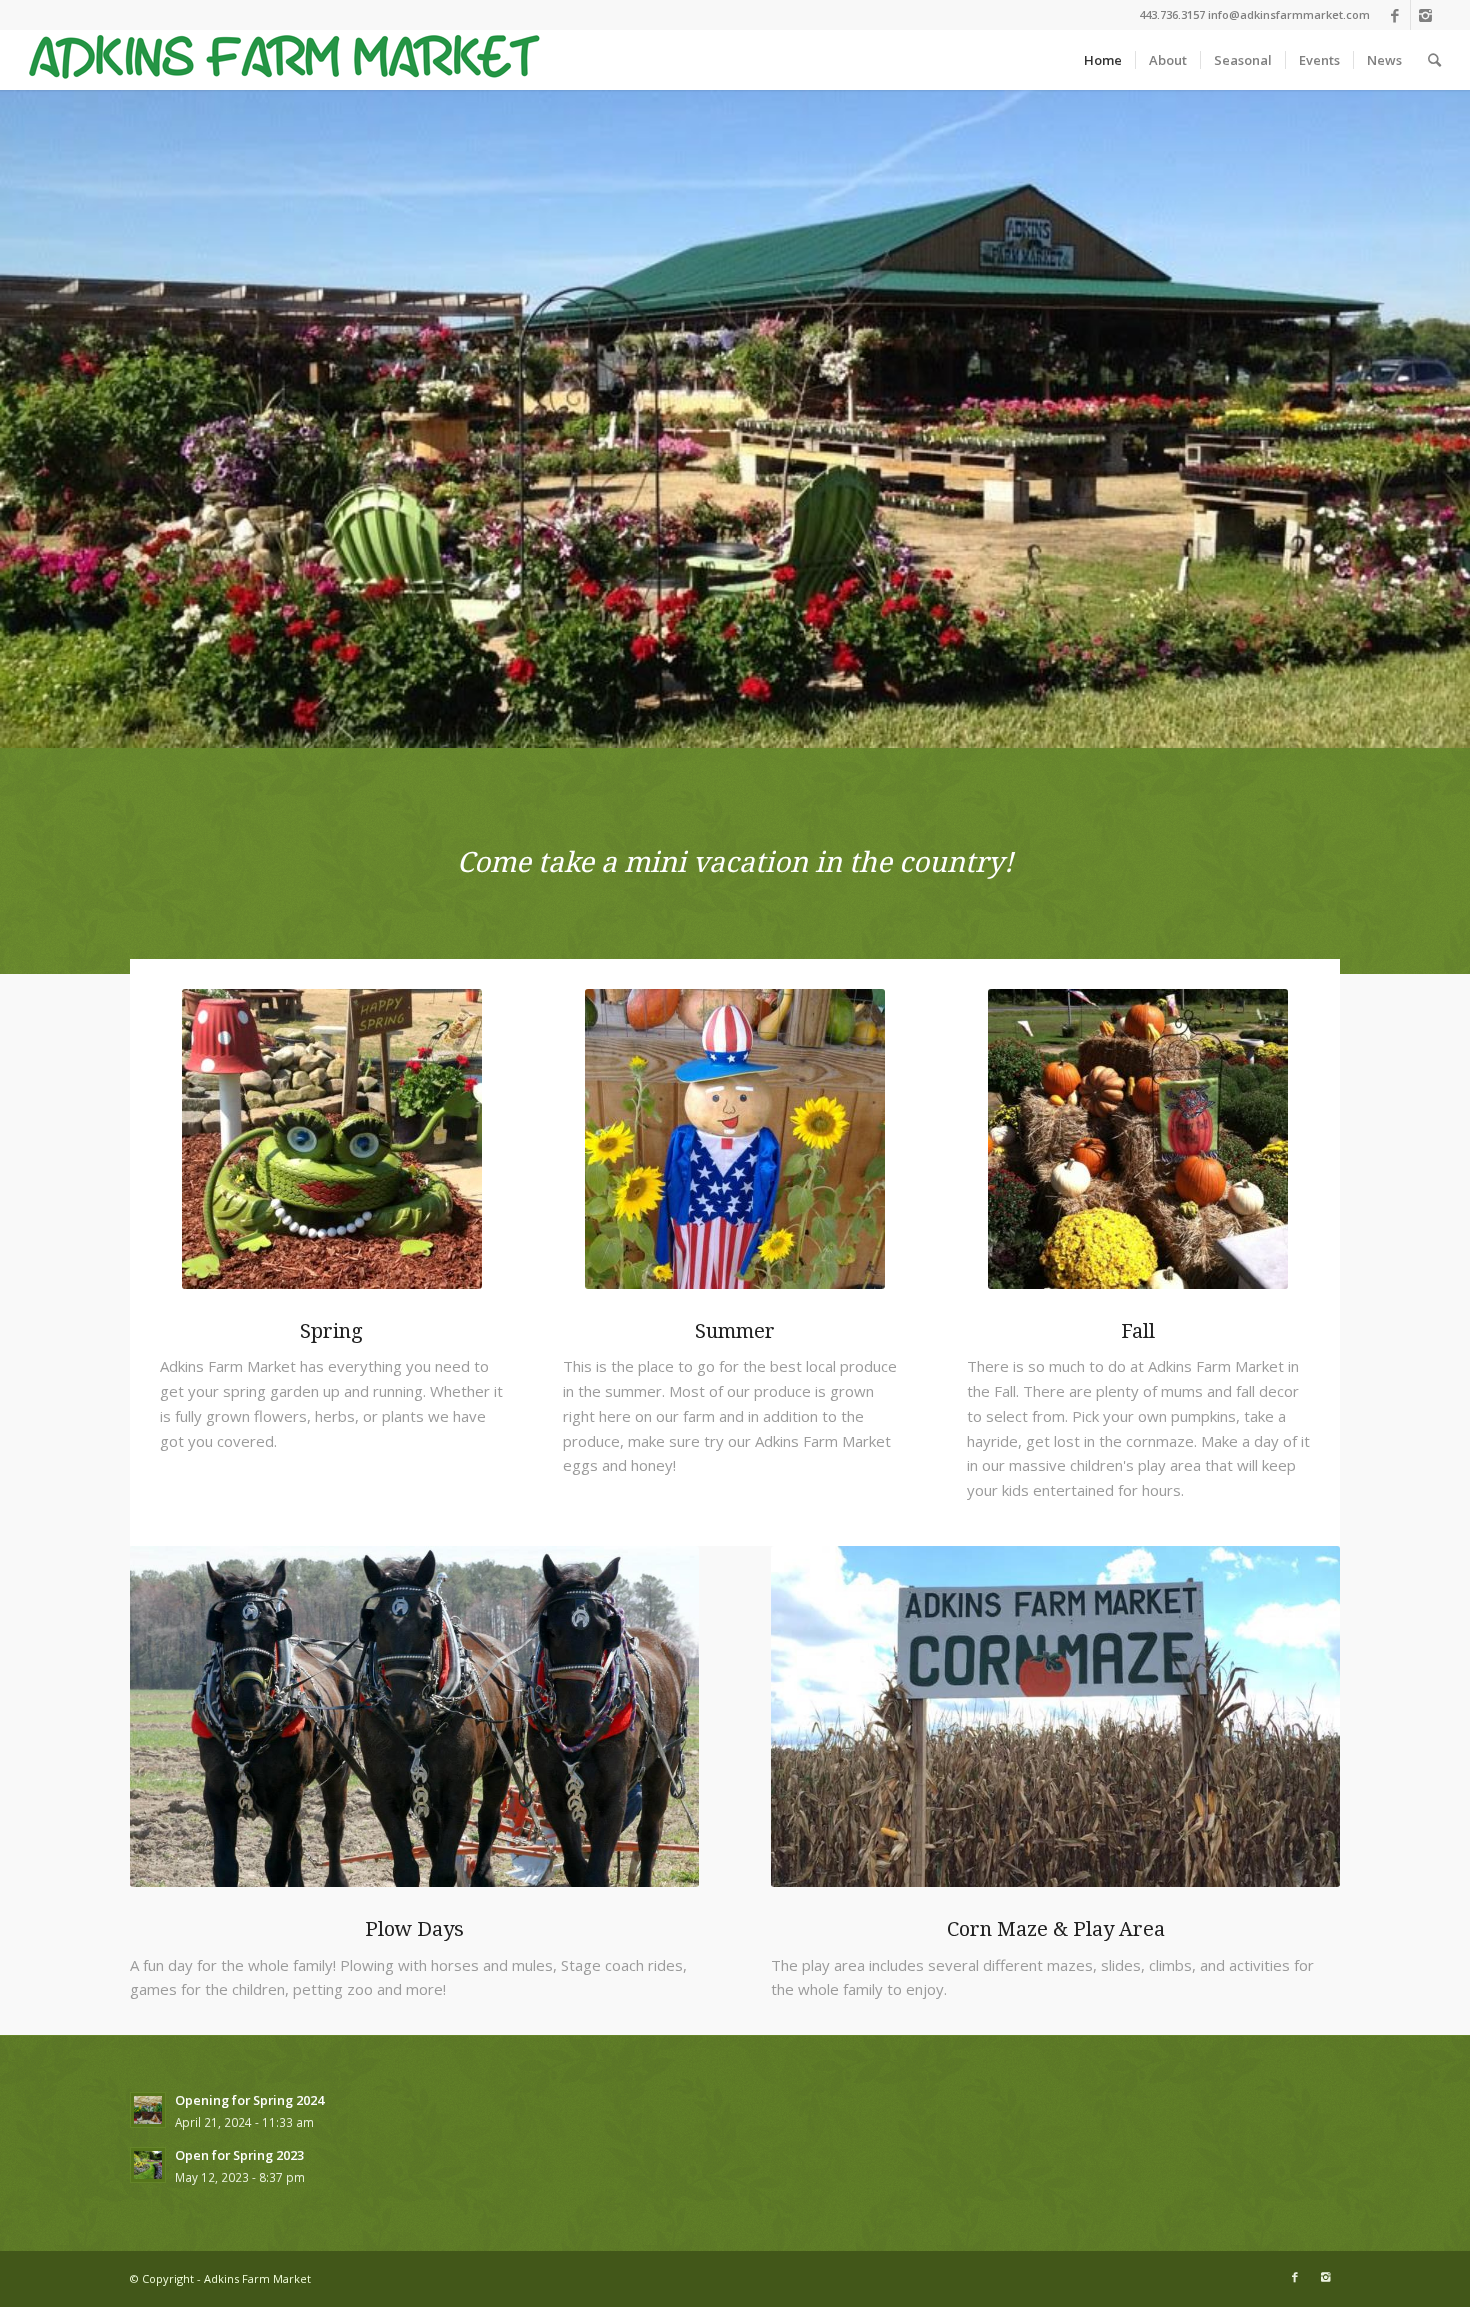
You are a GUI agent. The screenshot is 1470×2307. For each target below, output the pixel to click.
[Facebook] (1395, 15)
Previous (45, 419)
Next (1425, 419)
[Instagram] (1426, 15)
